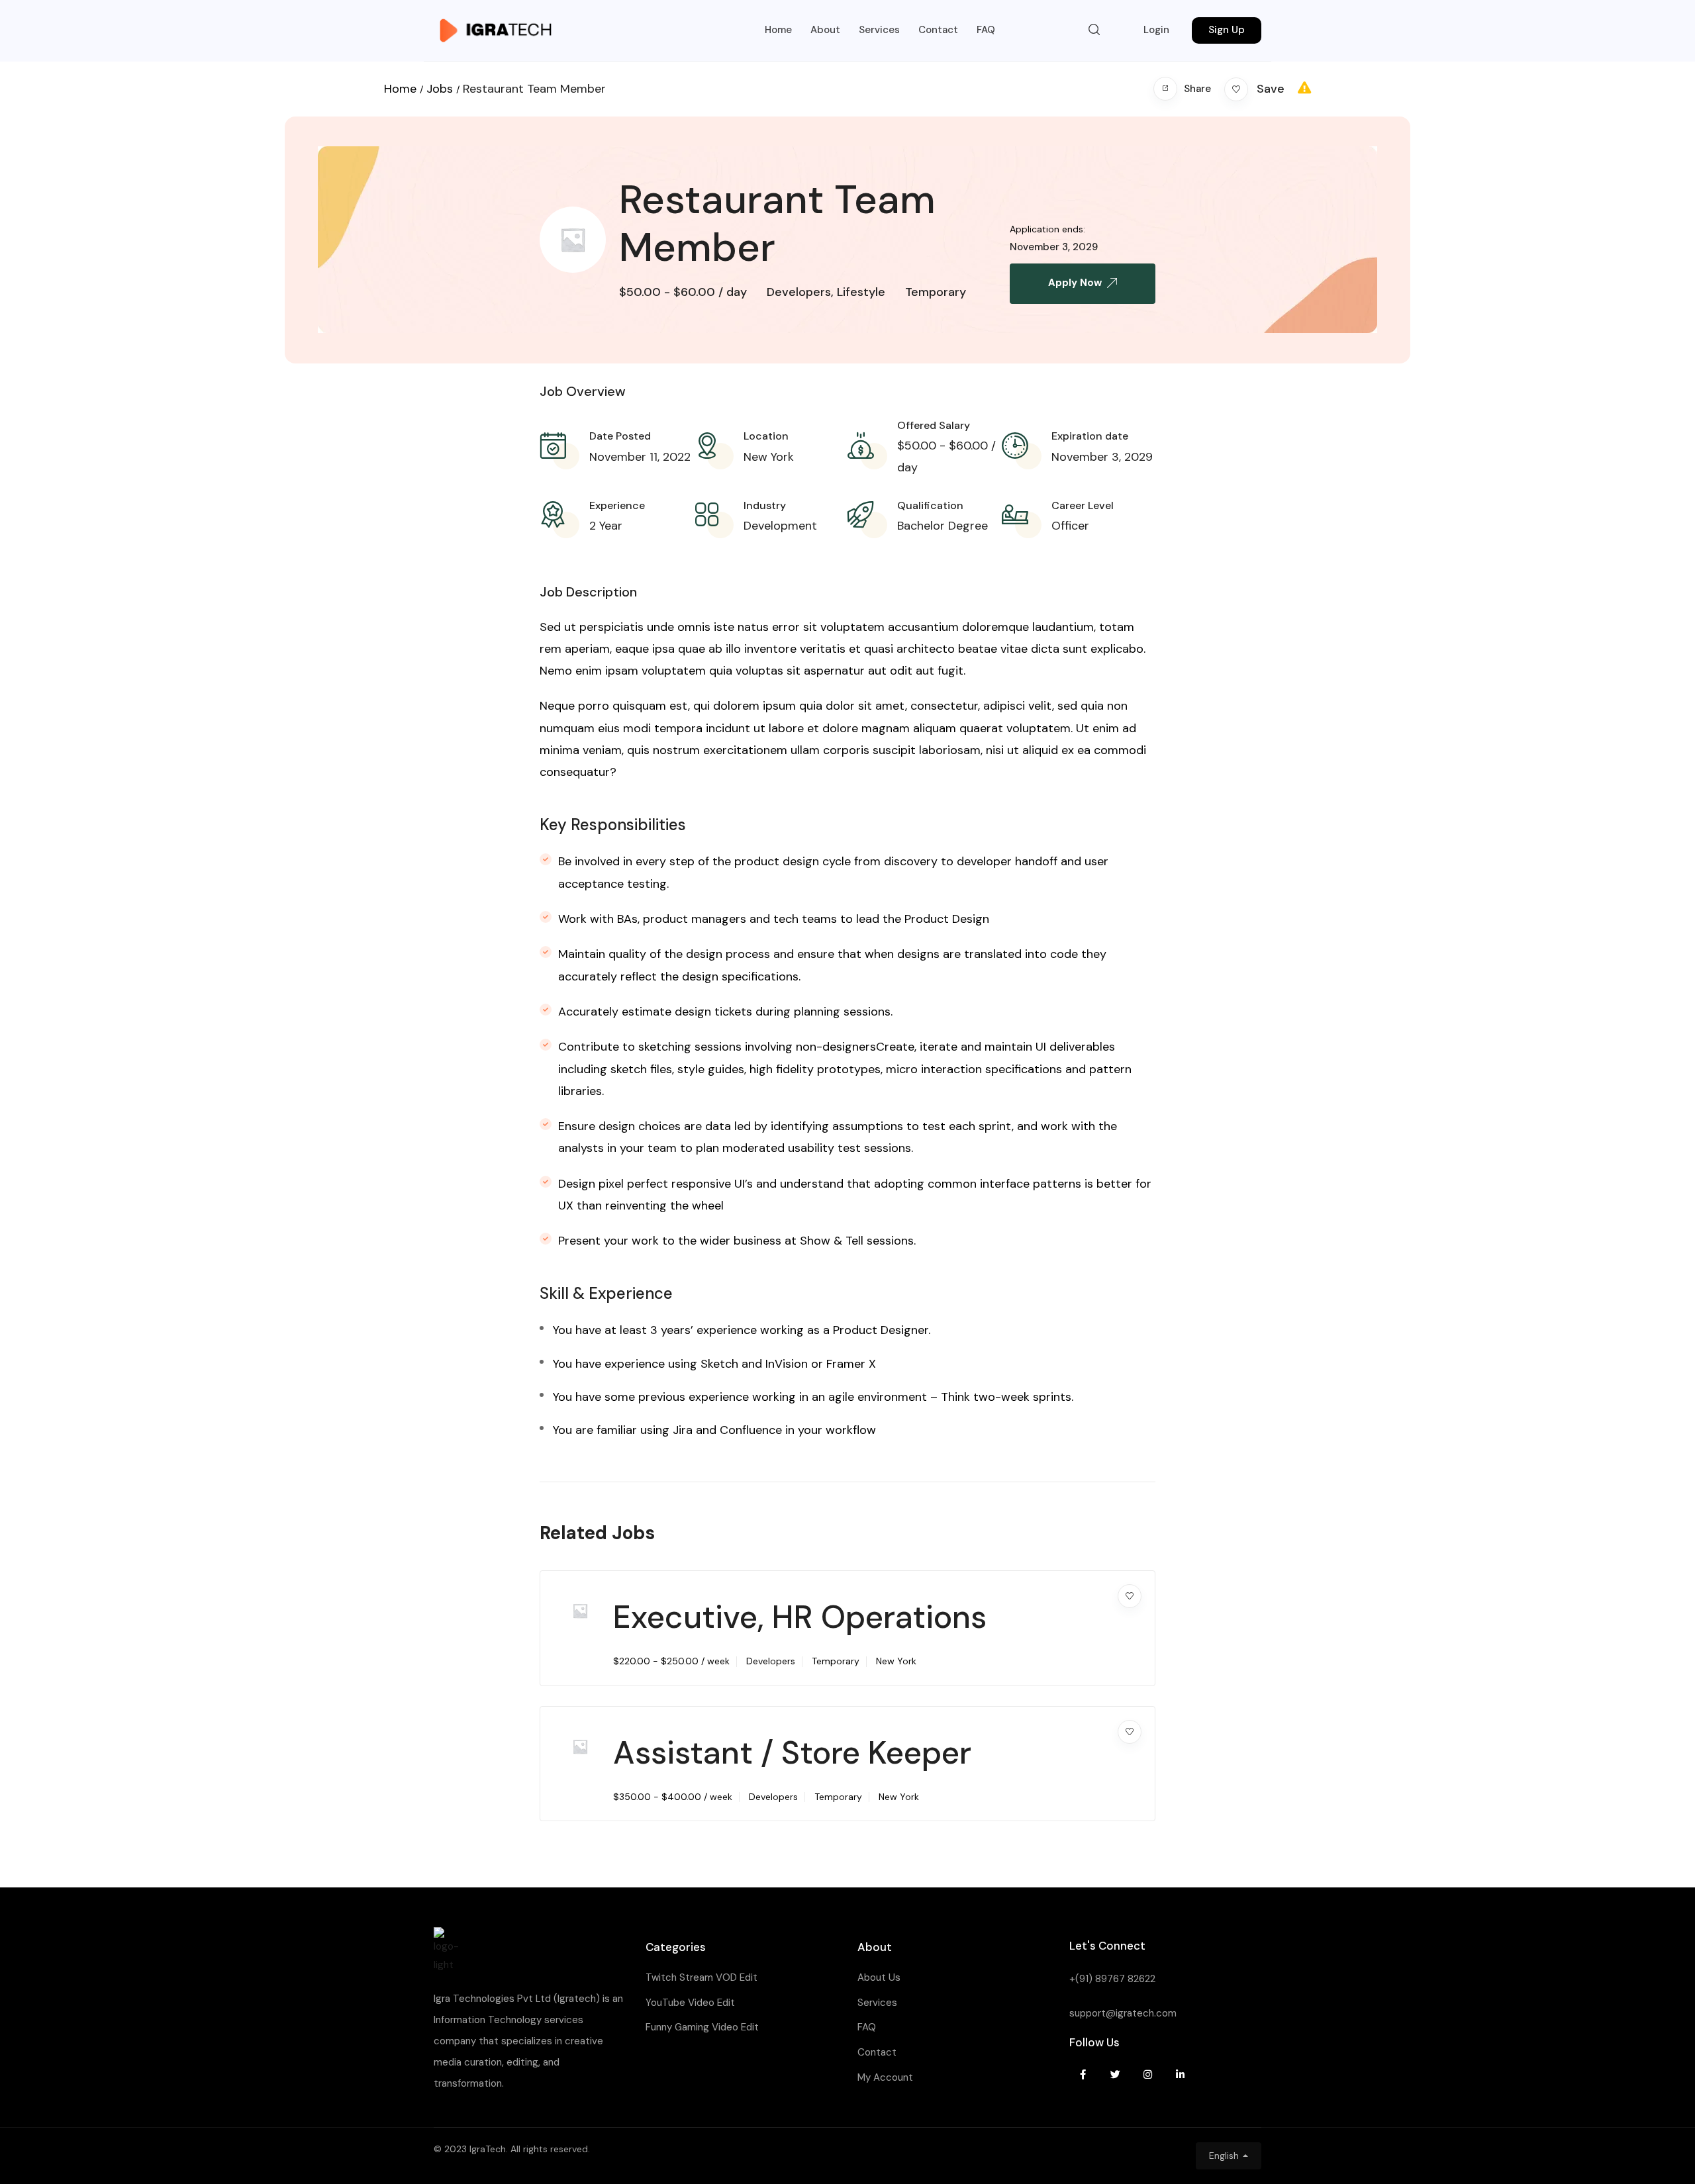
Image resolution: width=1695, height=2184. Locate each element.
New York (769, 457)
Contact (938, 30)
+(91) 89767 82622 (1112, 1979)
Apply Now (1075, 283)
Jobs (440, 89)
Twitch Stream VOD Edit (702, 1977)
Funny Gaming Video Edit (702, 2027)
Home (778, 30)
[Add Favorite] (1130, 1596)
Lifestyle (861, 292)
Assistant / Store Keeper (792, 1753)
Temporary (936, 292)
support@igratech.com (1123, 2013)
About (825, 30)
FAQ (986, 30)
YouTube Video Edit (690, 2003)
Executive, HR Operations (800, 1617)
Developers (799, 292)
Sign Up (1227, 30)
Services (879, 30)
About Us (879, 1977)
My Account (885, 2077)
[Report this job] (1304, 88)
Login (1156, 30)
